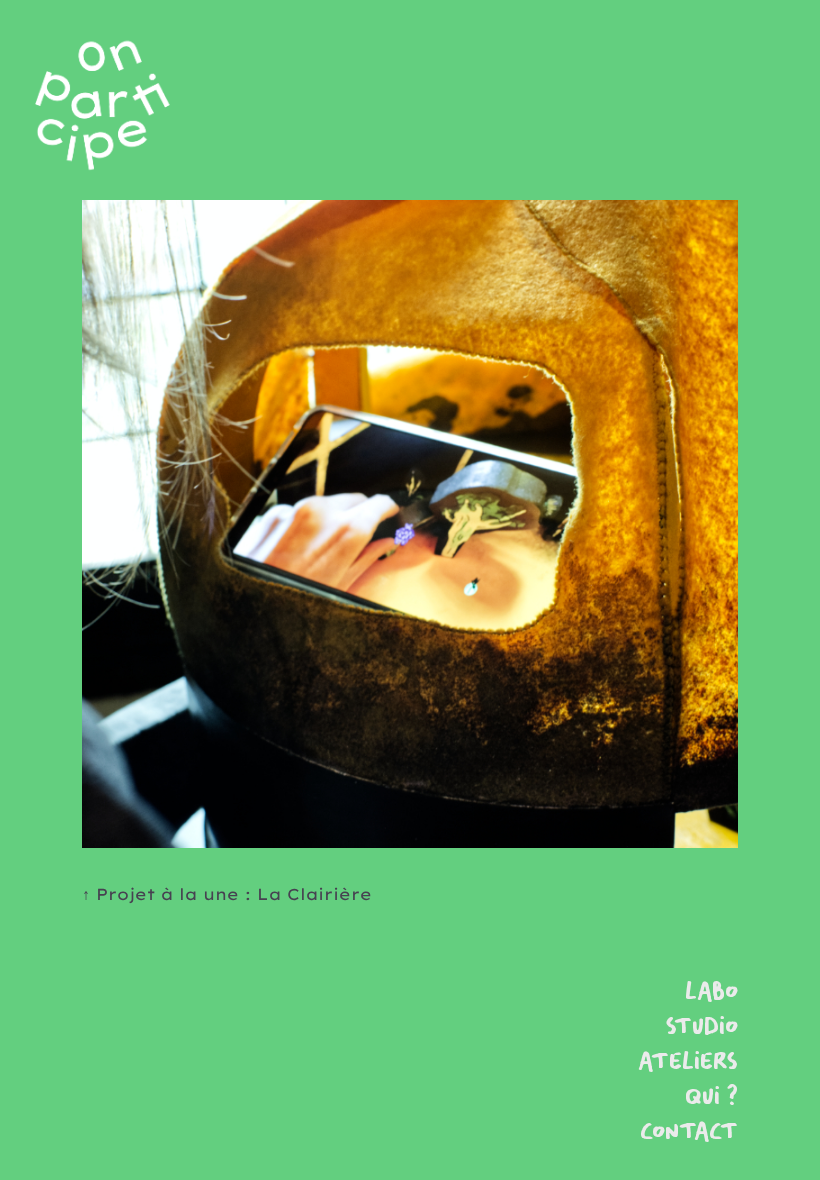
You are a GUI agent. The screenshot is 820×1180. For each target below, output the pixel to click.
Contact (689, 1132)
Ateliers (688, 1062)
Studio (702, 1027)
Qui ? (711, 1097)
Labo (711, 992)
